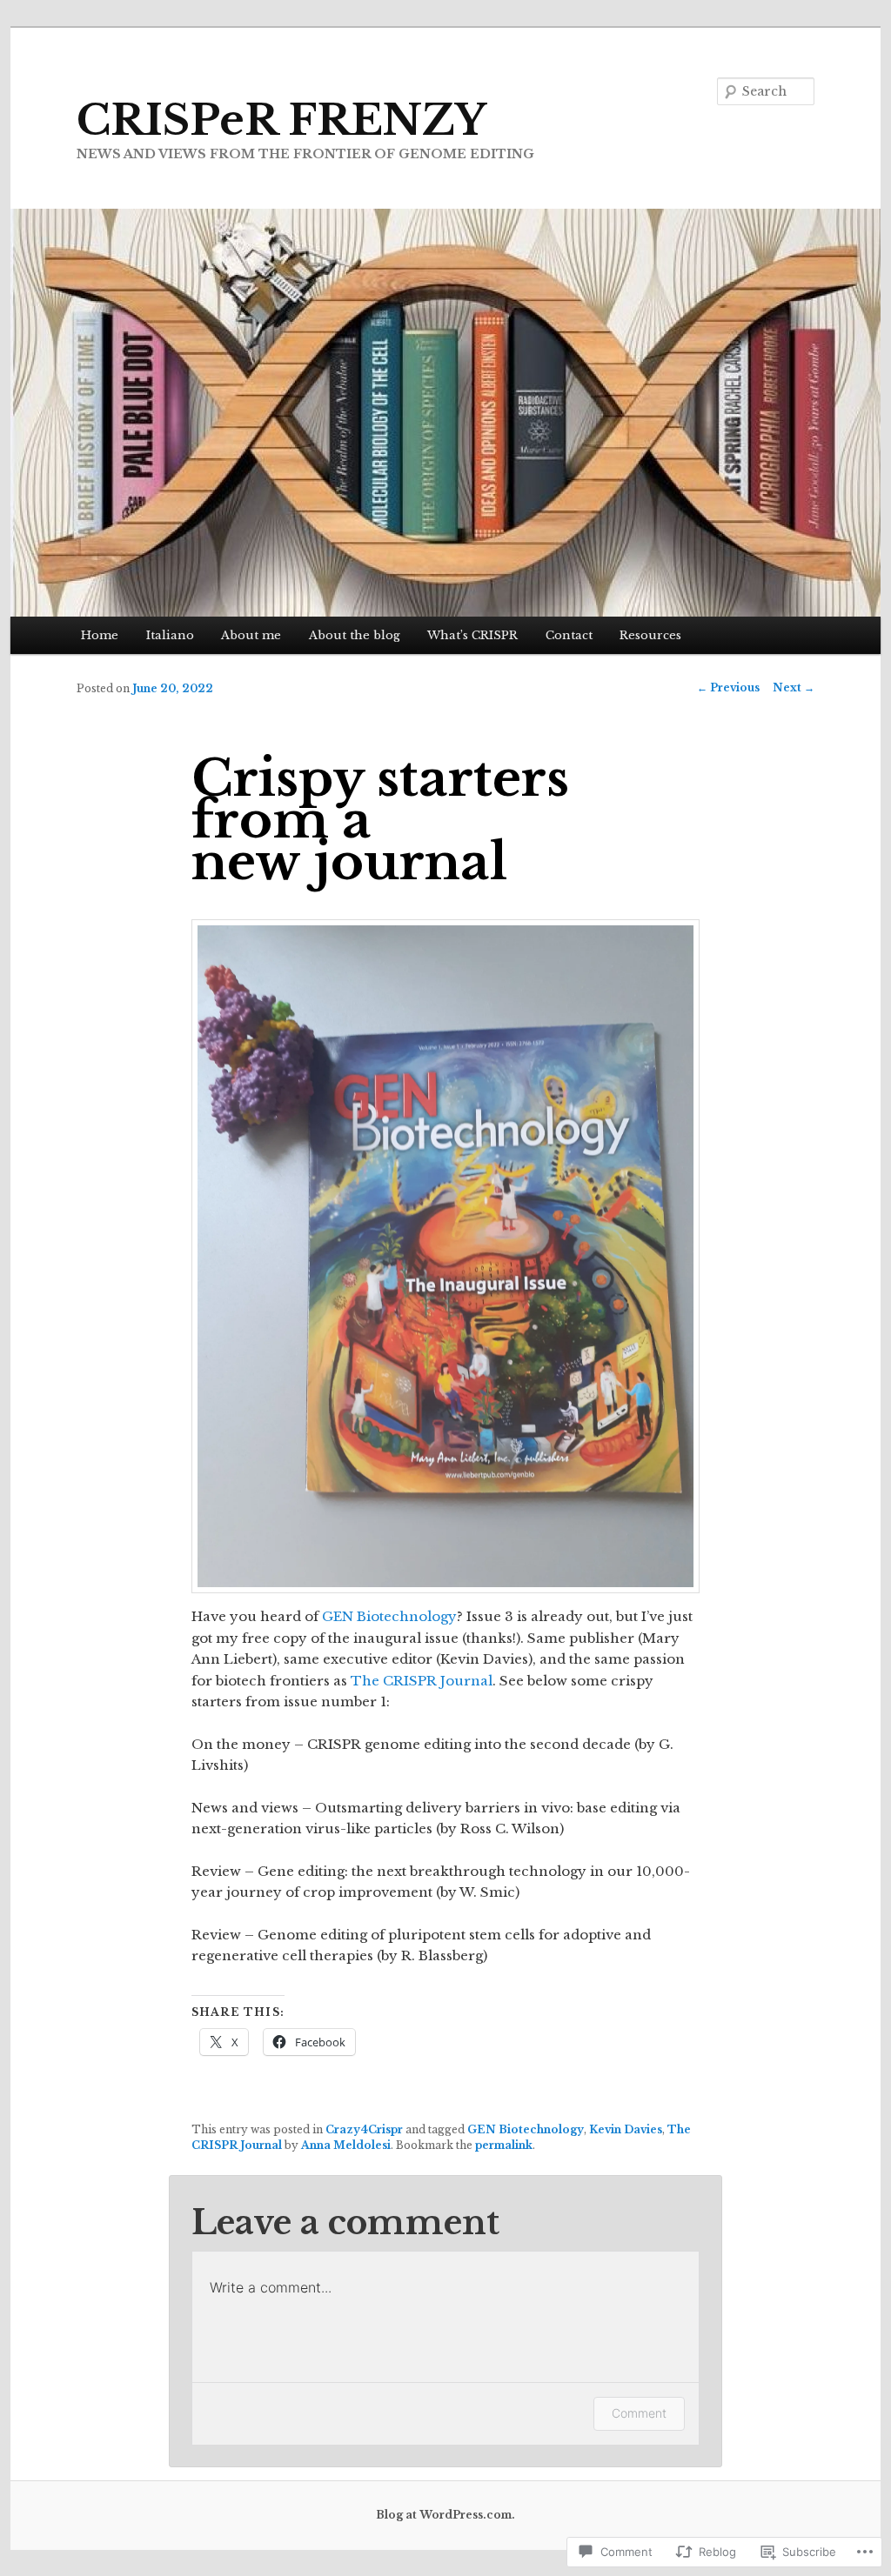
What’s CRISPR (472, 635)
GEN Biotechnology (389, 1616)
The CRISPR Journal (422, 1681)
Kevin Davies (626, 2129)
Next (794, 687)
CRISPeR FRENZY (281, 120)
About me (251, 635)
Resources (650, 635)
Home (100, 635)
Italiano (170, 635)
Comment (639, 2413)
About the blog (355, 635)
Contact (569, 635)
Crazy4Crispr (364, 2129)
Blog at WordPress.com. (445, 2515)
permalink (504, 2145)
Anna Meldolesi (346, 2145)
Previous (728, 687)
